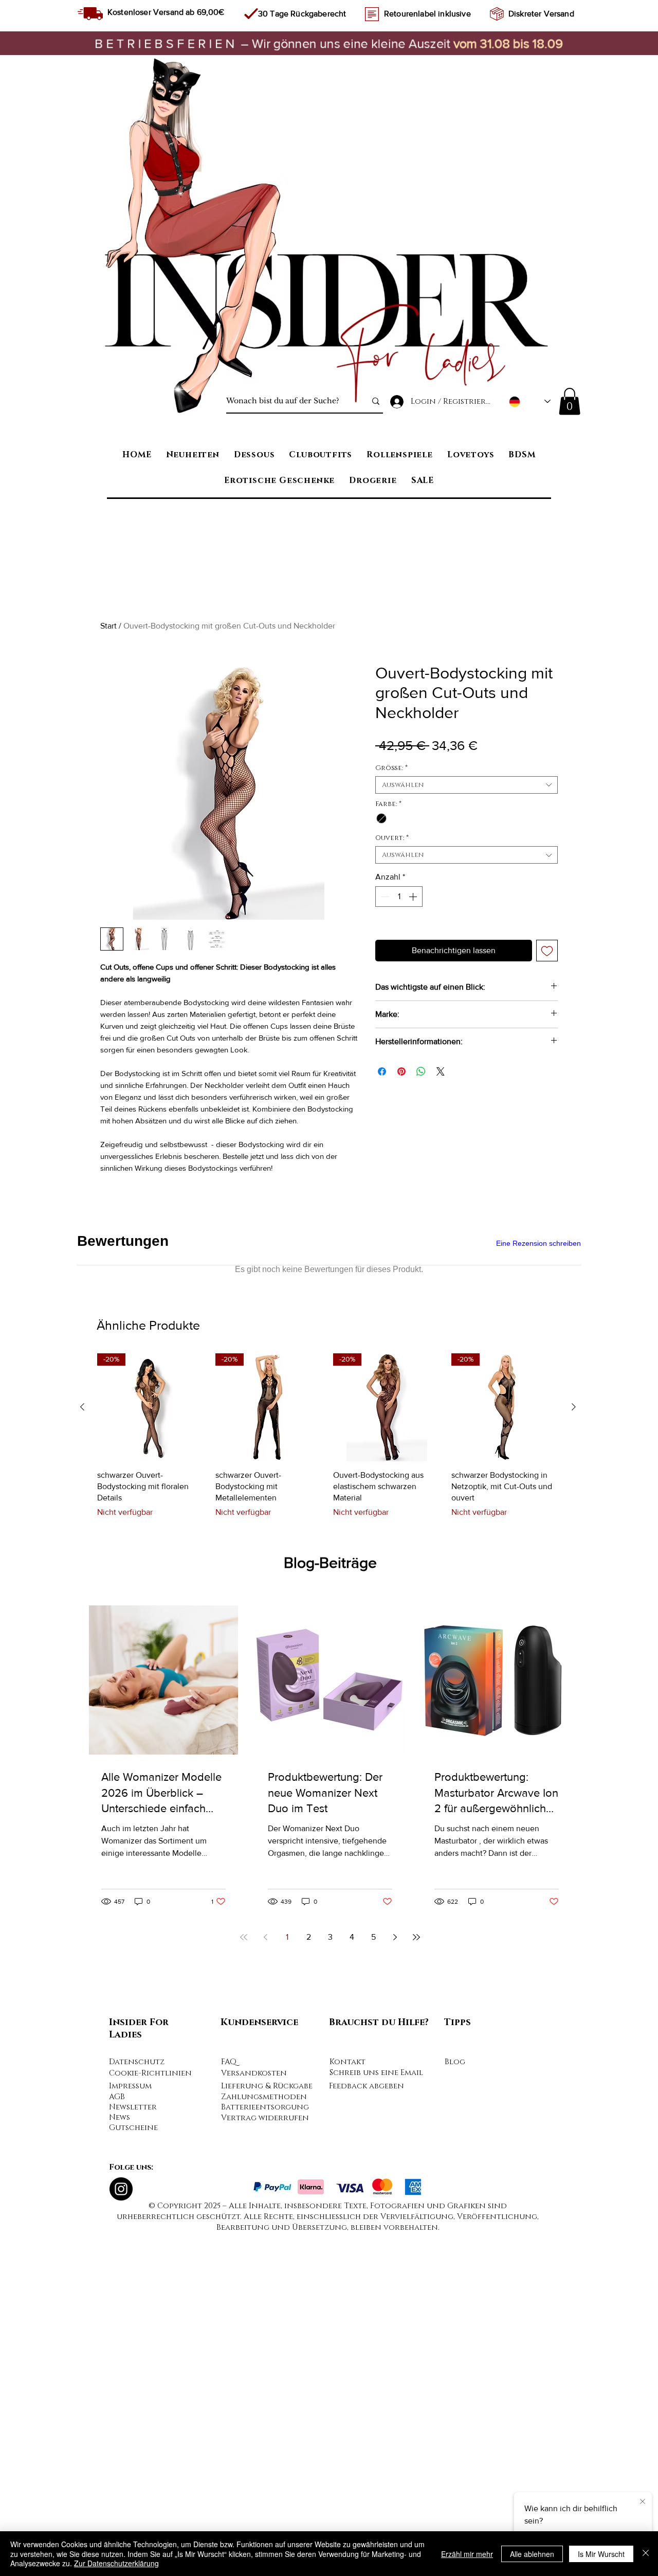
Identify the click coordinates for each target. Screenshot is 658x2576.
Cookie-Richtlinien (150, 2416)
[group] (328, 1779)
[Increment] (414, 897)
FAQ (229, 2405)
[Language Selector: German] (530, 401)
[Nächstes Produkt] (574, 1750)
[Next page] (395, 2280)
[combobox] (467, 785)
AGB (117, 2440)
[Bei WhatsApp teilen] (421, 1071)
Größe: (391, 768)
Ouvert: (392, 838)
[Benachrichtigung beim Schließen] (643, 2500)
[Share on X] (441, 1071)
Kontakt (348, 2405)
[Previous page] (265, 2280)
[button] (570, 401)
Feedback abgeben (367, 2429)
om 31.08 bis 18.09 (511, 43)
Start (108, 626)
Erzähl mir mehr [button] (467, 2554)
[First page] (244, 2280)
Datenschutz (137, 2405)
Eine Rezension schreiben (538, 1243)
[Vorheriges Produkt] (82, 1750)
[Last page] (416, 2280)
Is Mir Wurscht (601, 2554)
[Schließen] (646, 2554)
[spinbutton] (399, 897)
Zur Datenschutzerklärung (116, 2563)
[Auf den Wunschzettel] (547, 951)
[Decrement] (384, 897)
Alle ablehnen (532, 2554)
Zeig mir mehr (172, 1329)
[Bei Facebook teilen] (382, 1071)
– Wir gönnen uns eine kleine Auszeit (274, 43)
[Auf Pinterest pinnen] (401, 1071)
